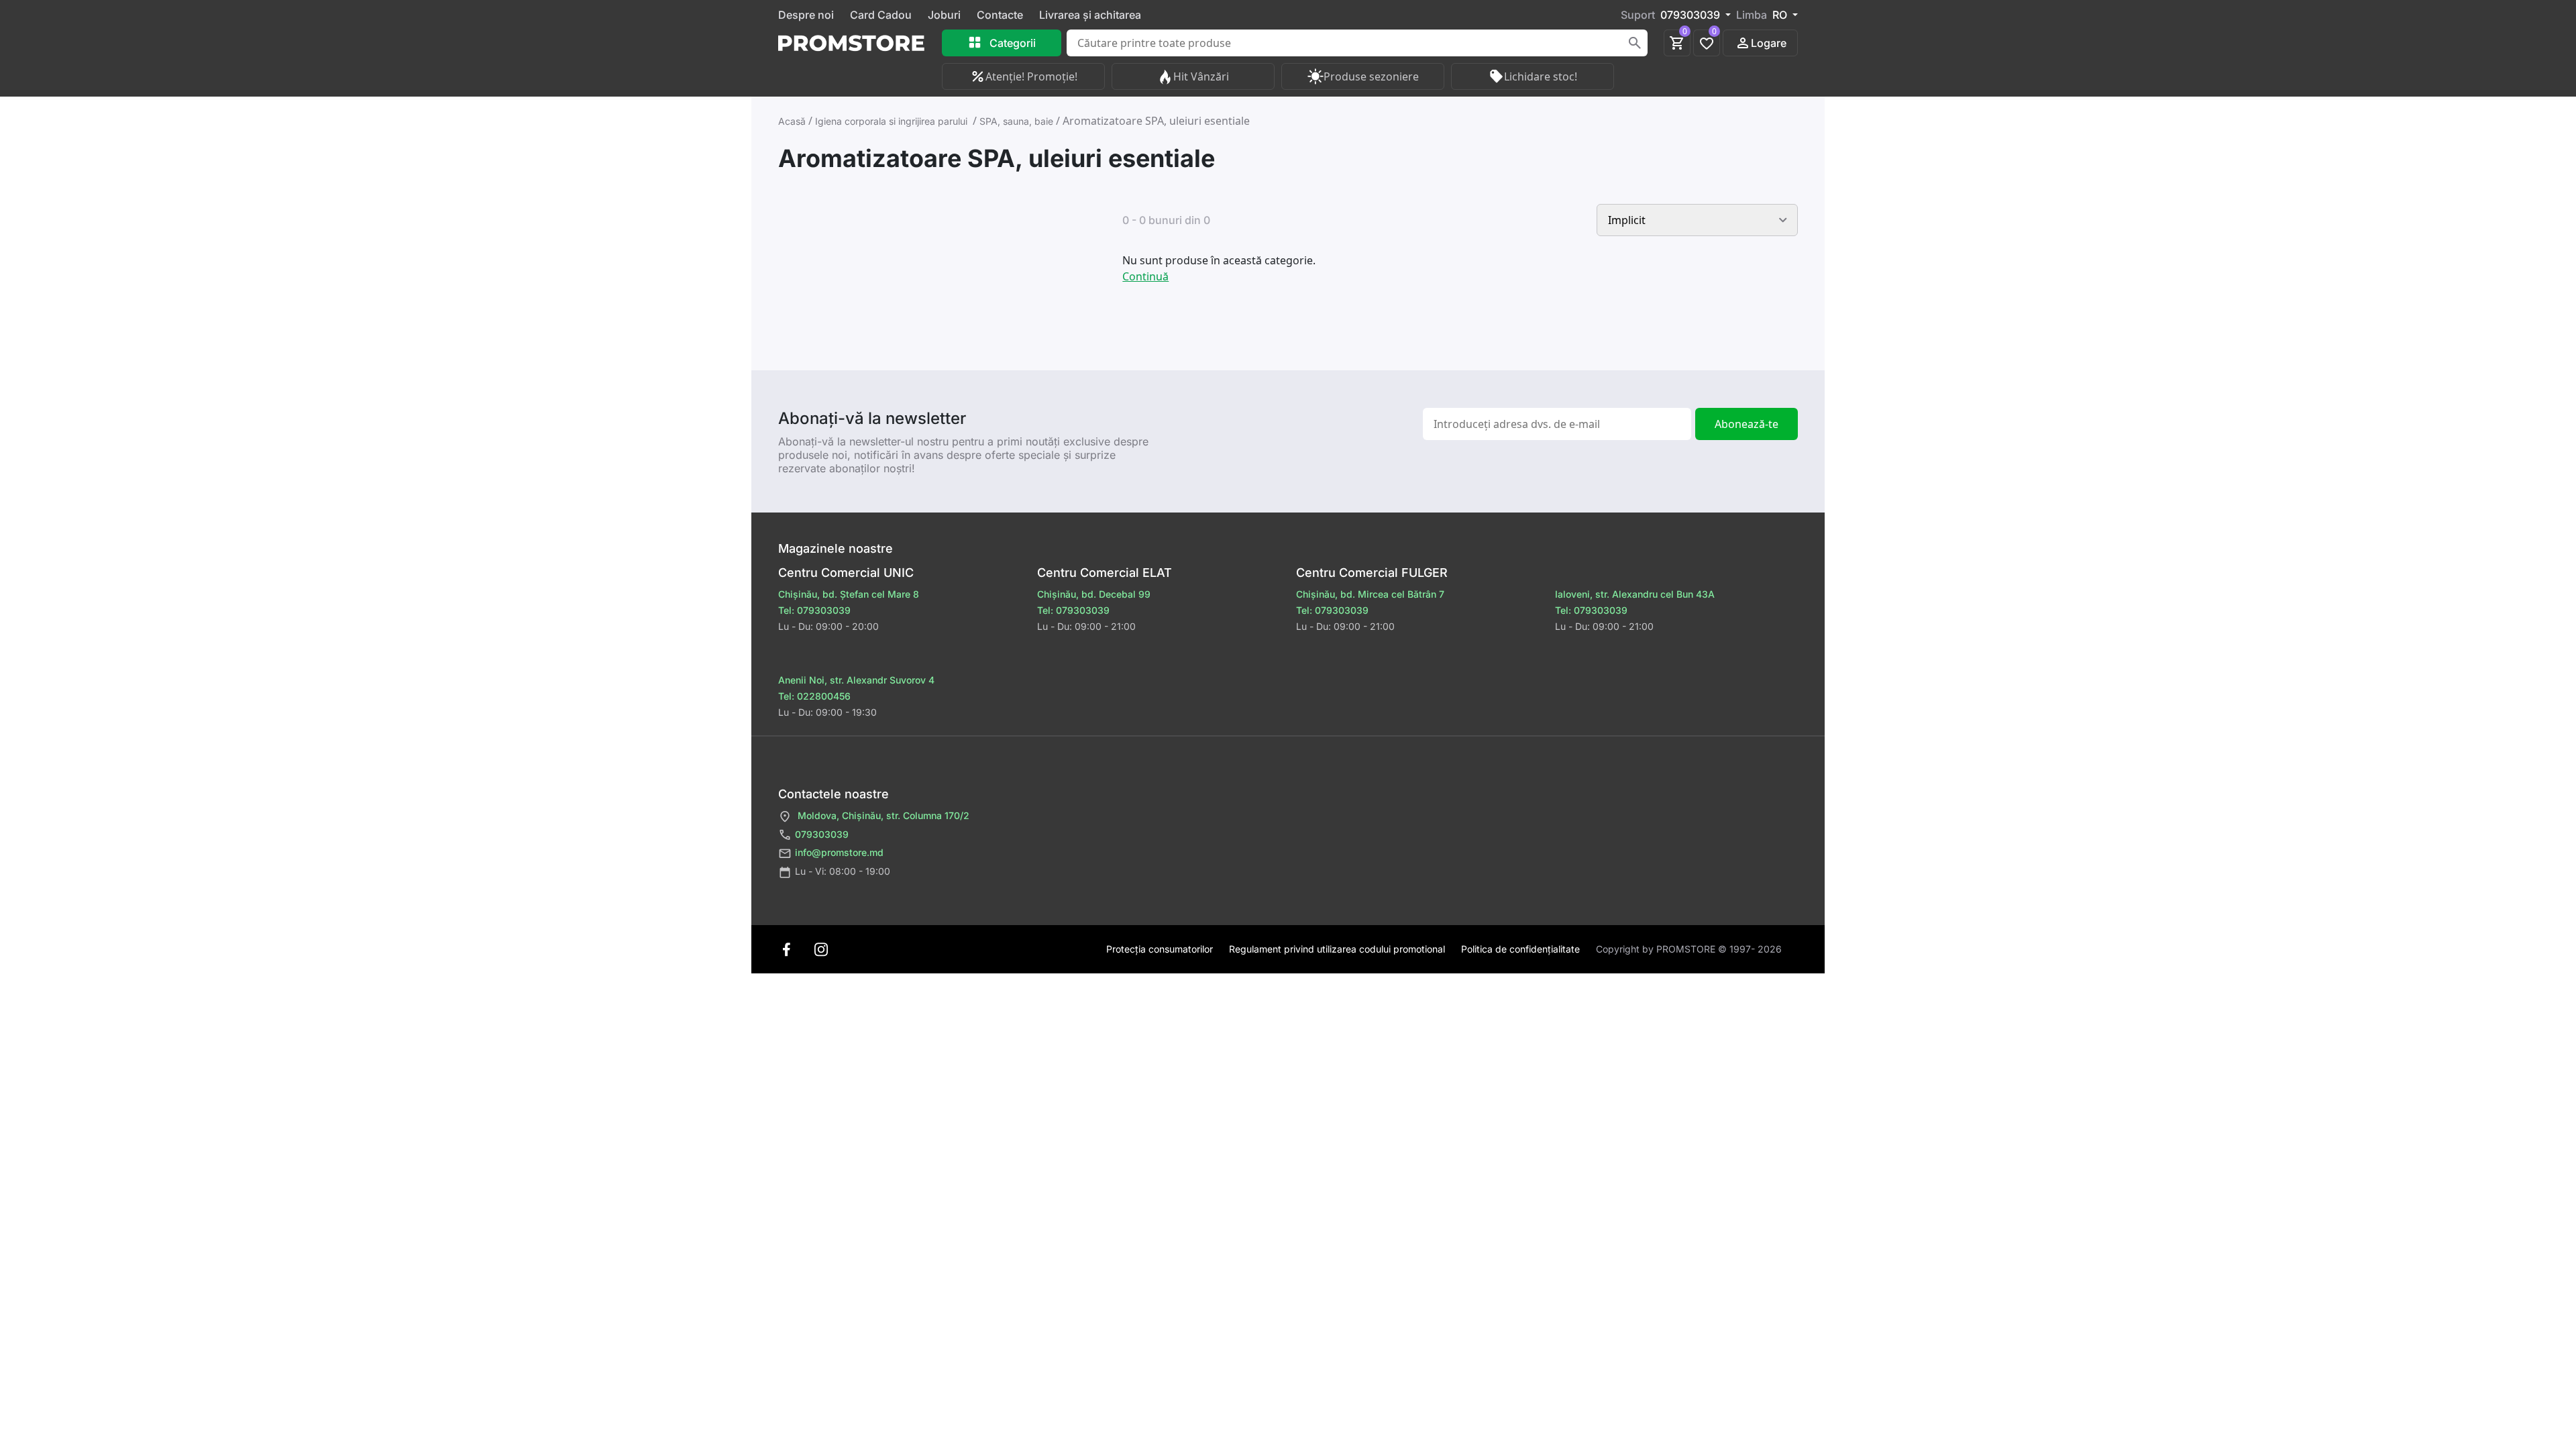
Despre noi (806, 15)
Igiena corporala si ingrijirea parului (893, 121)
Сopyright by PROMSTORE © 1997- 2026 (1689, 949)
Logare (1769, 43)
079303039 (822, 834)
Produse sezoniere (1371, 76)
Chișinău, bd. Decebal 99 (1094, 594)
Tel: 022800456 (814, 696)
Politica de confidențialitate (1520, 949)
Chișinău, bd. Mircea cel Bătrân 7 (1370, 594)
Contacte (1000, 15)
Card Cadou (881, 15)
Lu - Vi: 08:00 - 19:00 (843, 871)
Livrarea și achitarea (1090, 15)
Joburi (944, 15)
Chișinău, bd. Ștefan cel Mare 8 (849, 594)
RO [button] (1781, 15)
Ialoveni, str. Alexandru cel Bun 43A (1635, 594)
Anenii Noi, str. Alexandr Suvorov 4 (856, 680)
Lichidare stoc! (1541, 76)
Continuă (1145, 276)
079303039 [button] (1692, 15)
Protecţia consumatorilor (1160, 949)
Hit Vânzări (1201, 76)
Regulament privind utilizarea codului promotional (1337, 949)
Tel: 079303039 (1073, 610)
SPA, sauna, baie (1016, 121)
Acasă (792, 121)
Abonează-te (1747, 424)
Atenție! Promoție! (1031, 76)
